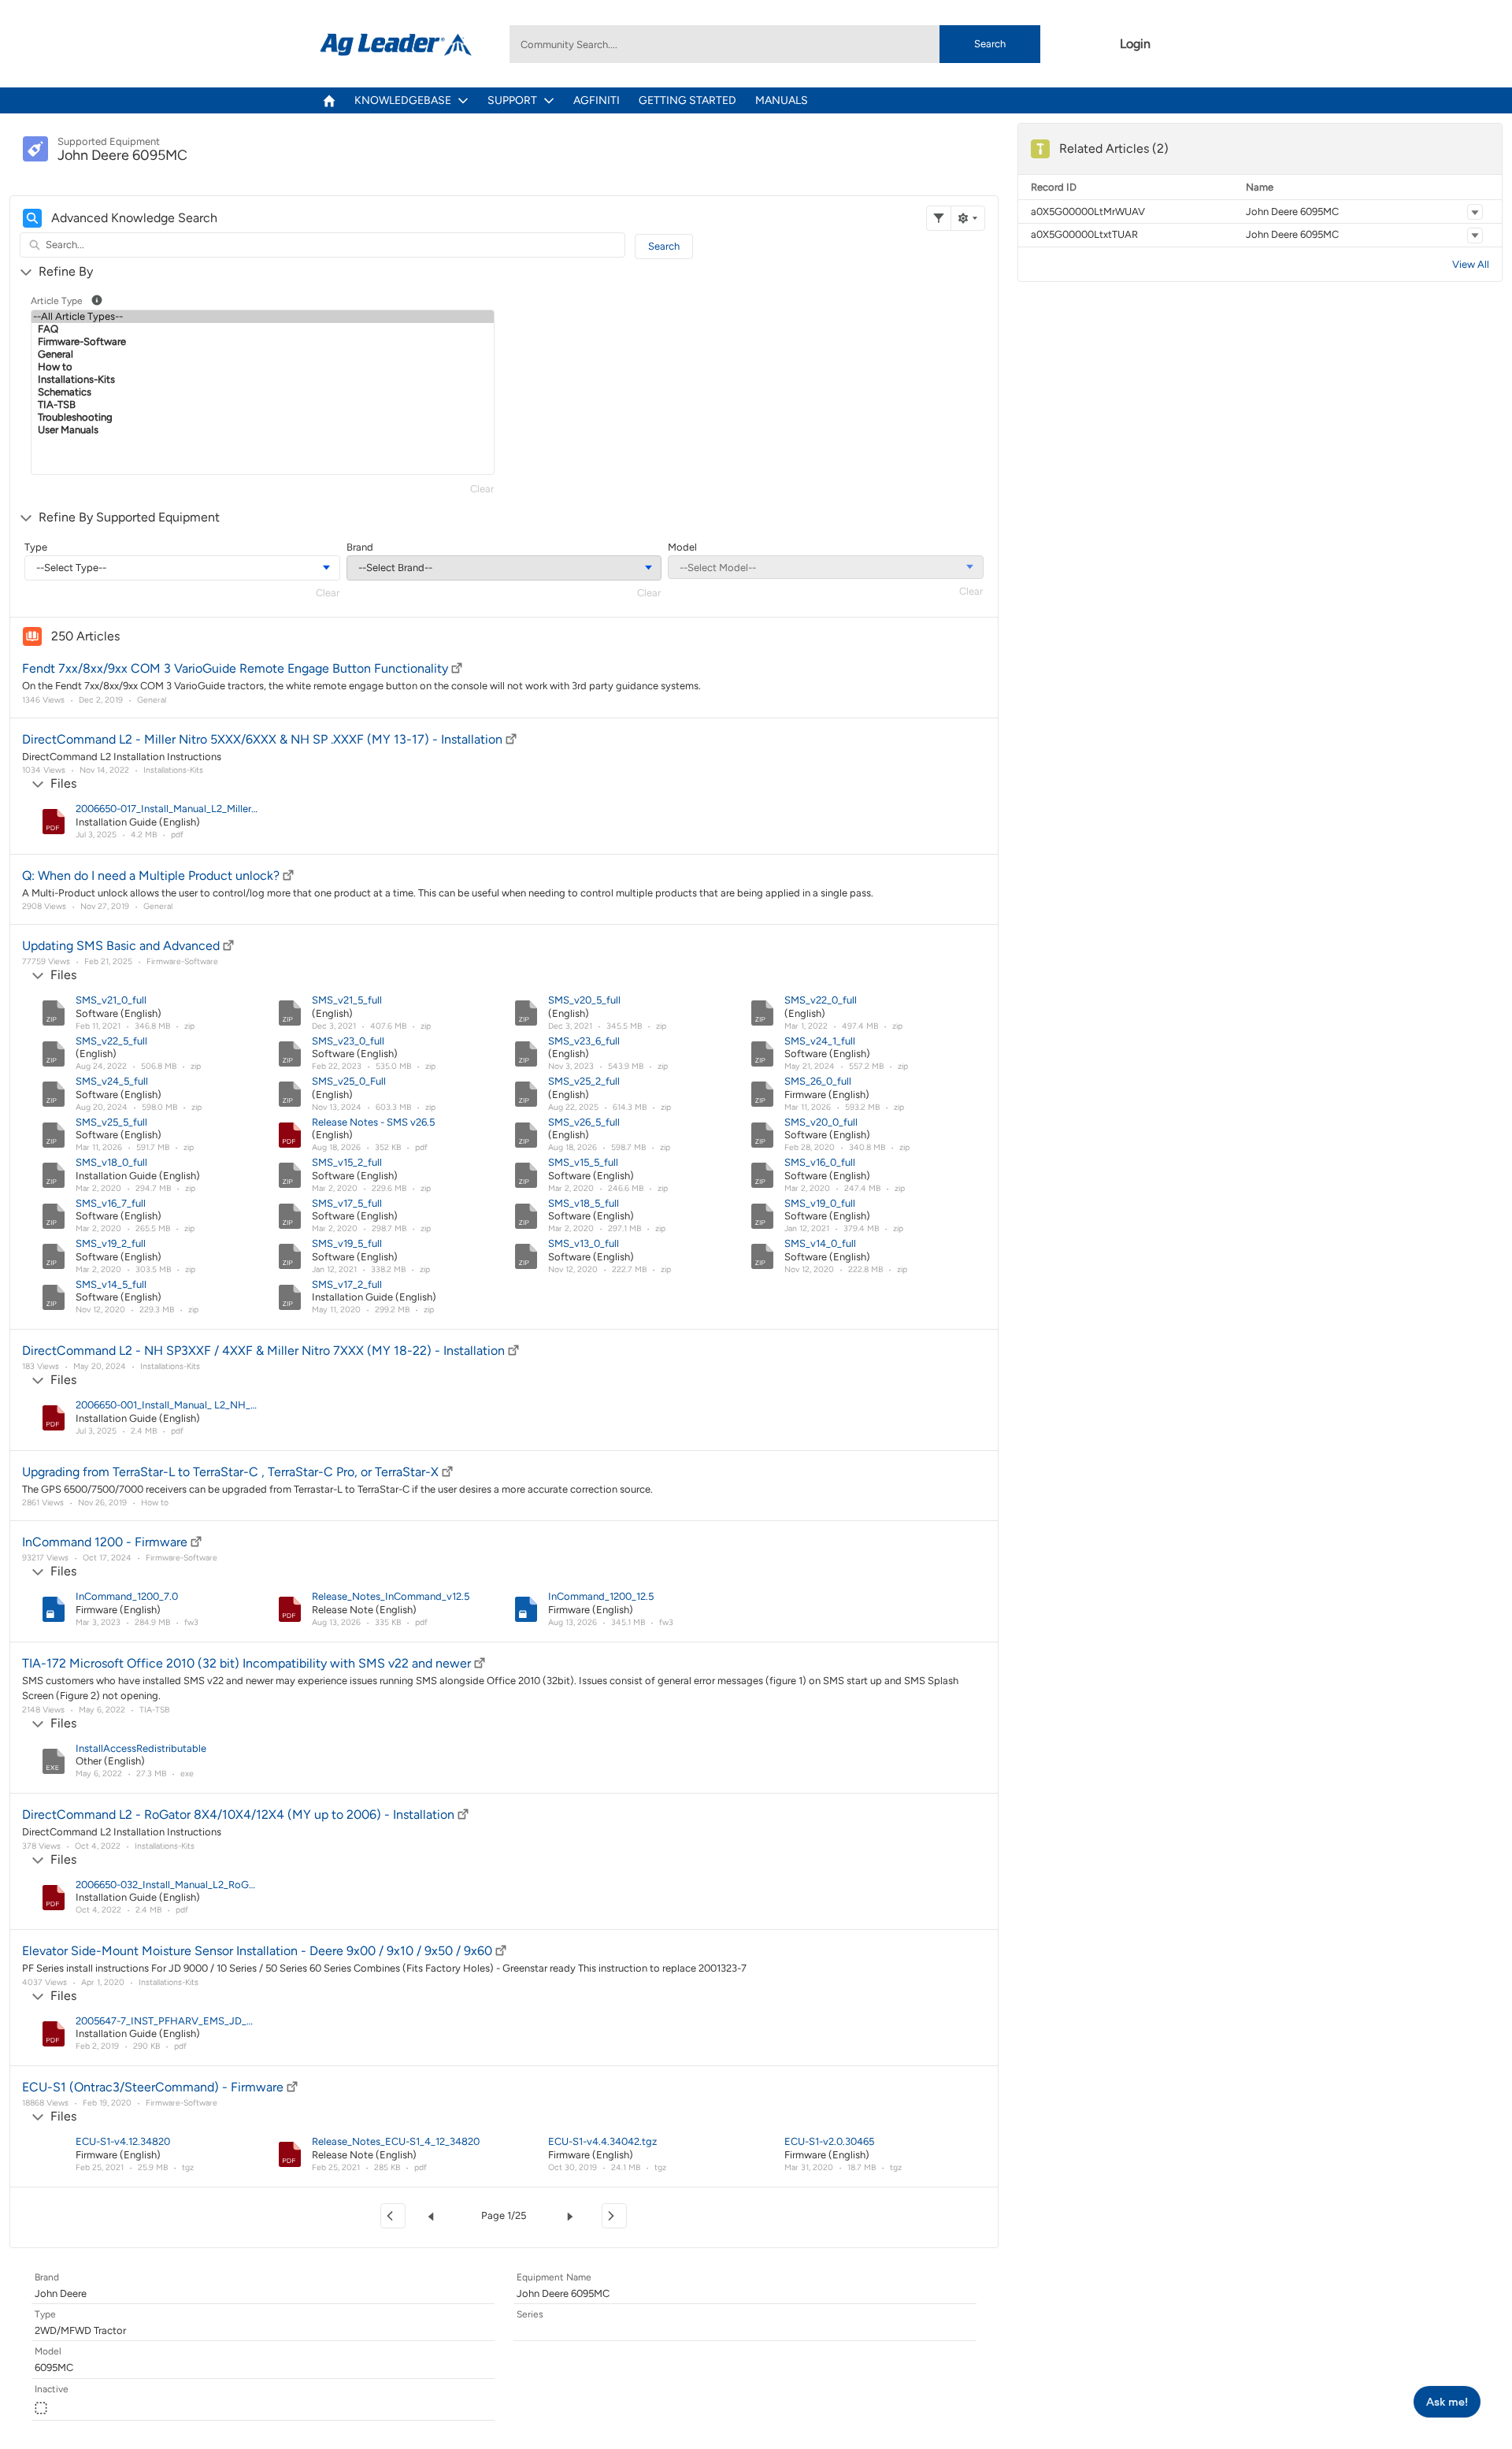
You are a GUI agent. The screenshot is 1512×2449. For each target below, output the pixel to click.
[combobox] (775, 44)
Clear (482, 489)
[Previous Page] (434, 2216)
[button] (1475, 212)
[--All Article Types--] (263, 317)
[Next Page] (573, 2216)
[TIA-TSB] (263, 405)
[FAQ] (263, 329)
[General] (263, 354)
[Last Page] (614, 2216)
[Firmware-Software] (263, 342)
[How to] (263, 367)
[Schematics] (263, 392)
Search (990, 44)
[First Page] (393, 2216)
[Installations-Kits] (263, 380)
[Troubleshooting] (263, 417)
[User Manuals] (263, 430)
